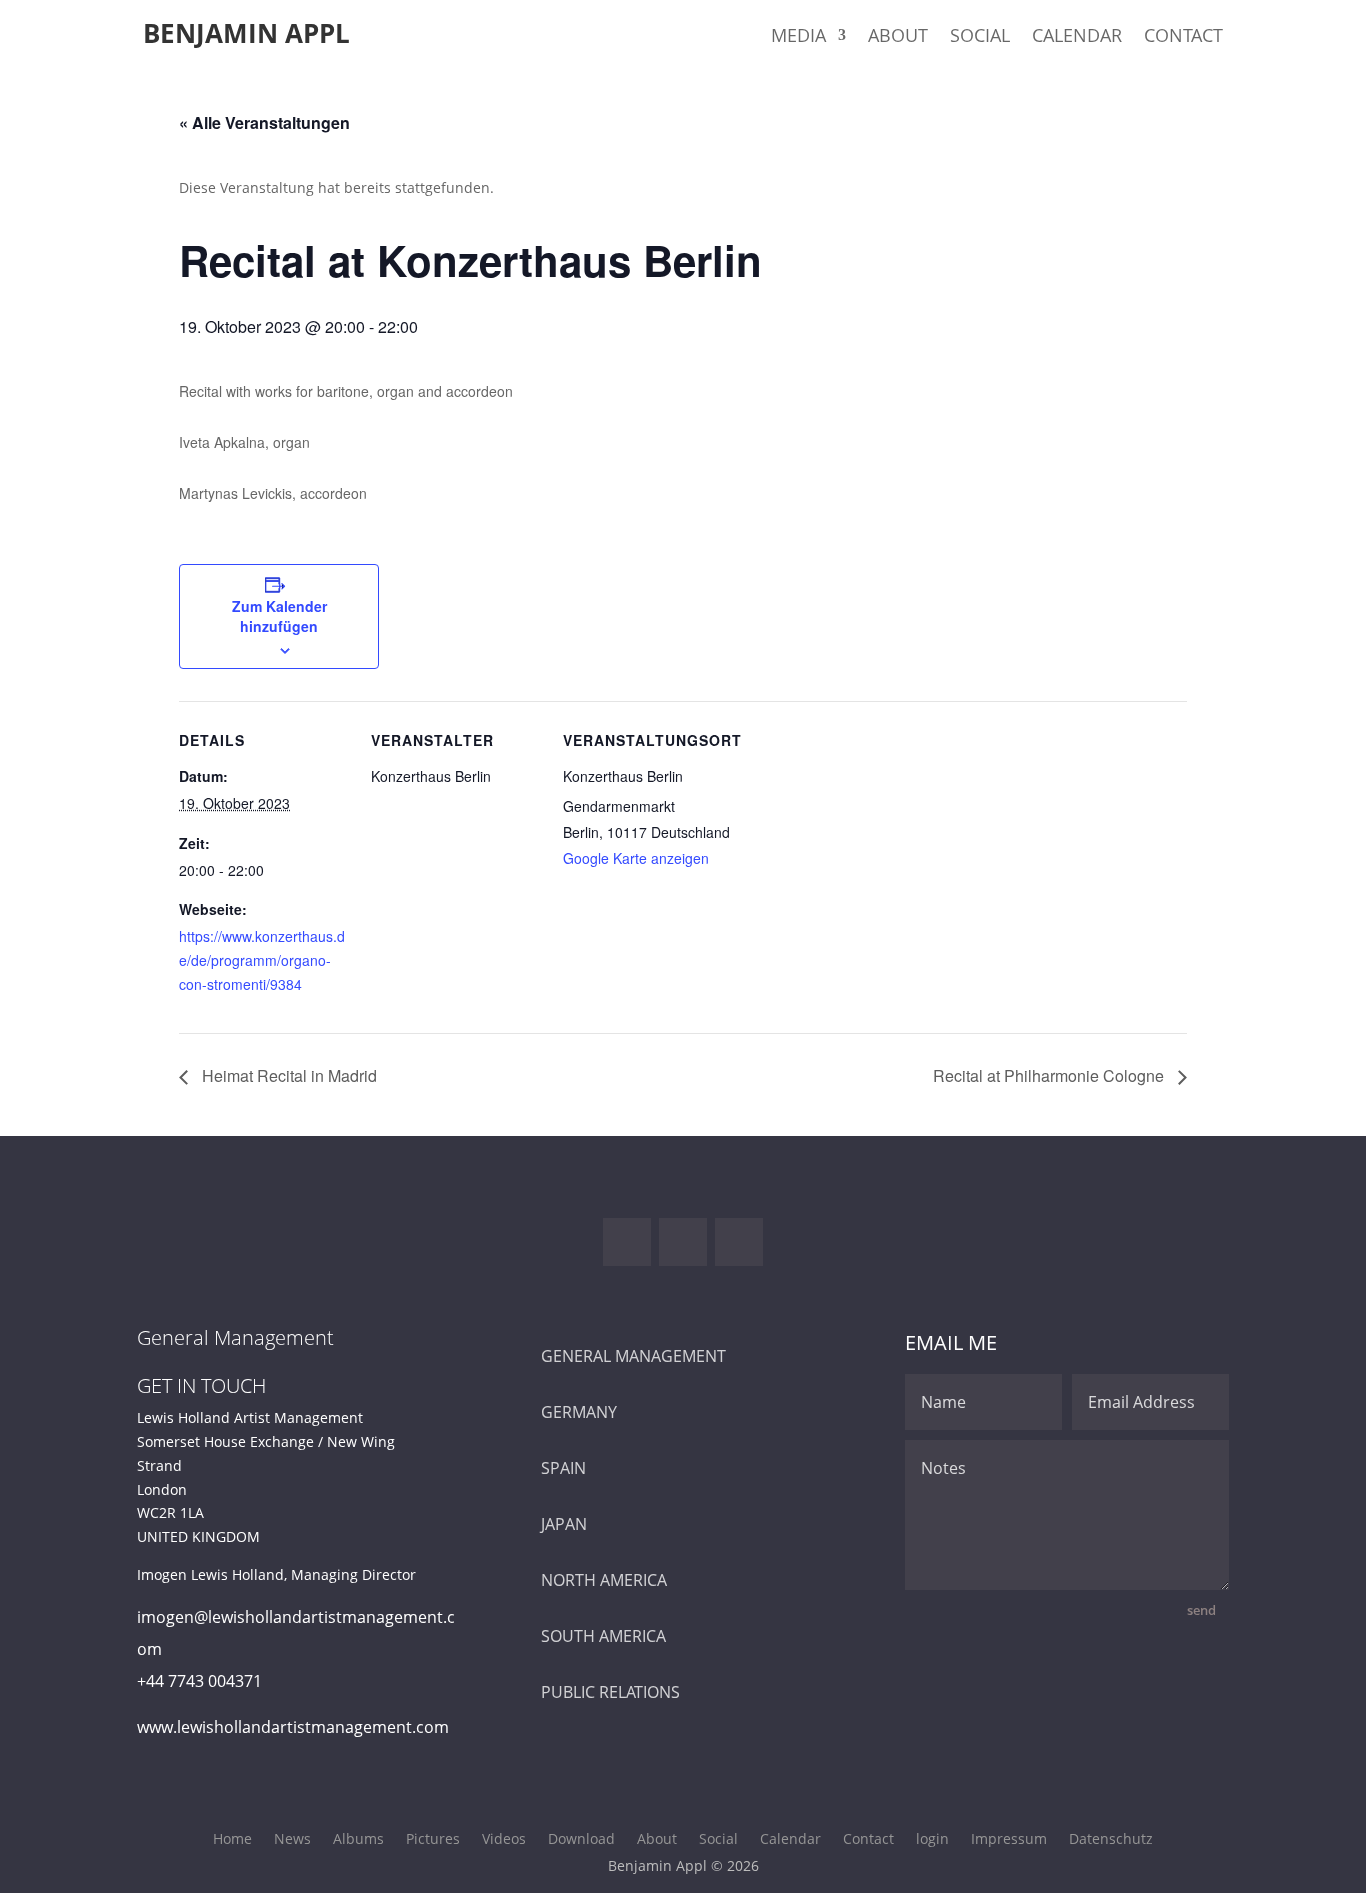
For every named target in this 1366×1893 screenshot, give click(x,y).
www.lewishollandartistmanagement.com (293, 1727)
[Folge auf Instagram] (739, 1242)
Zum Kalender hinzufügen (279, 616)
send (1201, 1610)
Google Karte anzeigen (636, 858)
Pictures (433, 1840)
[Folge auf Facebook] (627, 1242)
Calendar (1077, 37)
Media (798, 37)
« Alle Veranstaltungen (264, 122)
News (292, 1840)
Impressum (1009, 1840)
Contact (1183, 37)
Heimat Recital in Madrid (287, 1075)
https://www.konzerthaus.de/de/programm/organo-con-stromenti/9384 (262, 960)
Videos (504, 1840)
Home (232, 1840)
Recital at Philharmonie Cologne (1050, 1075)
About (898, 37)
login (932, 1840)
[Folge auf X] (683, 1242)
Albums (358, 1840)
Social (980, 37)
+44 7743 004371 (199, 1681)
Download (581, 1840)
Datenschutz (1111, 1840)
